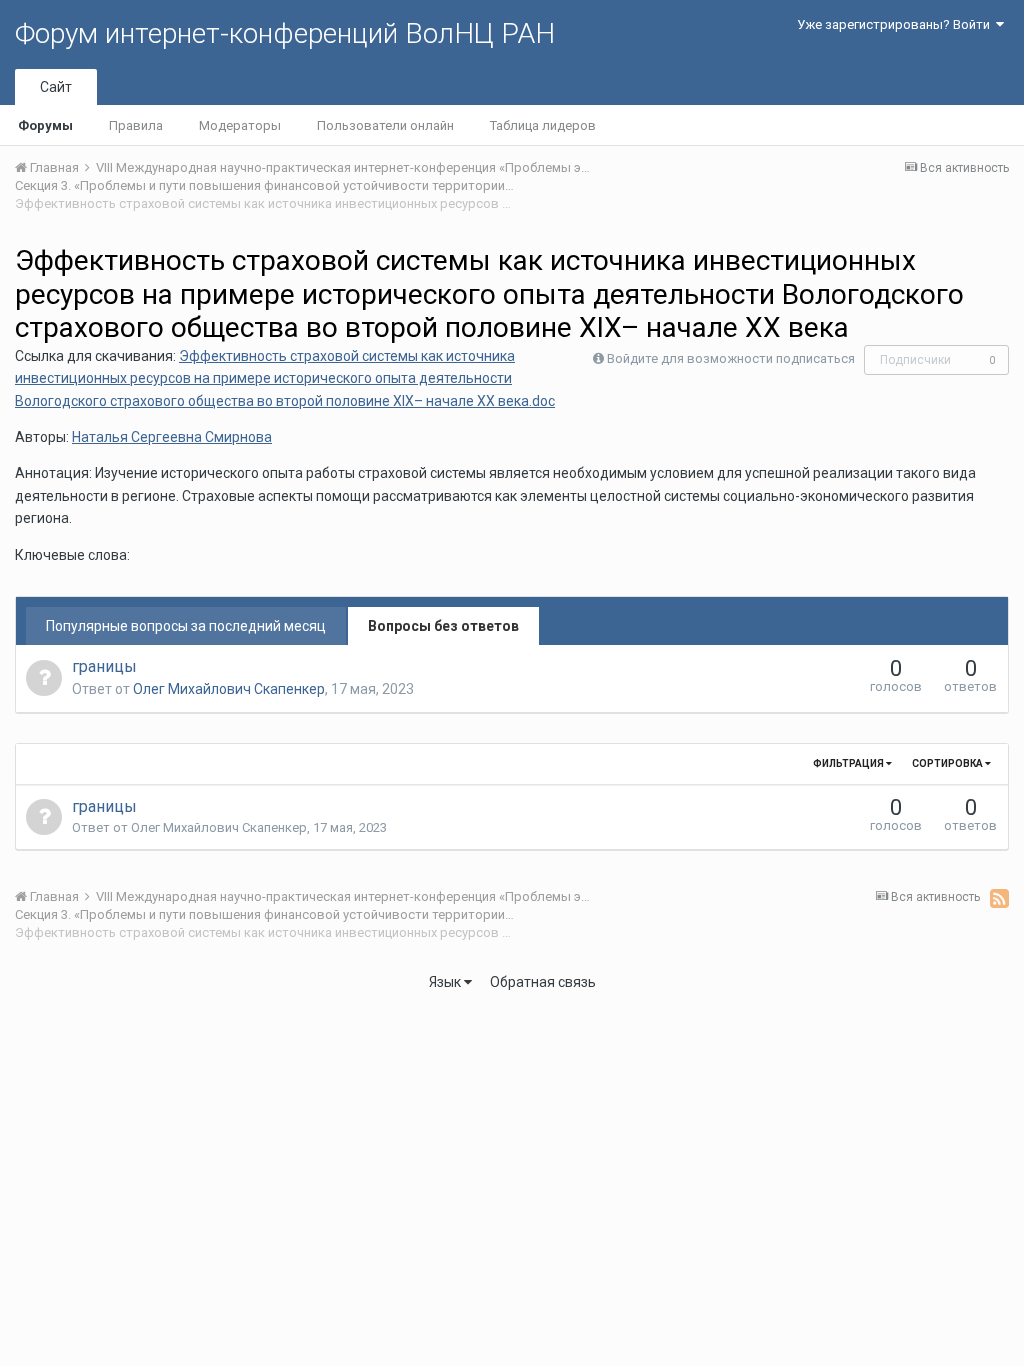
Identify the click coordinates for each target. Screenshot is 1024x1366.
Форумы (45, 125)
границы (104, 666)
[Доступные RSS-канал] (999, 898)
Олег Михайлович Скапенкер (229, 689)
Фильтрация (849, 763)
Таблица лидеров (543, 125)
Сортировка (948, 763)
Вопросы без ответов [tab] (443, 626)
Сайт (56, 87)
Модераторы (240, 125)
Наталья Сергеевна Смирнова (172, 437)
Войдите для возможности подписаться (731, 358)
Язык (446, 982)
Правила (136, 125)
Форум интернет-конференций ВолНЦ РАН (285, 33)
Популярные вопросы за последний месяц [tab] (186, 626)
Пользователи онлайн (385, 125)
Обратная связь (543, 982)
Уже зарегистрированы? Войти (896, 24)
